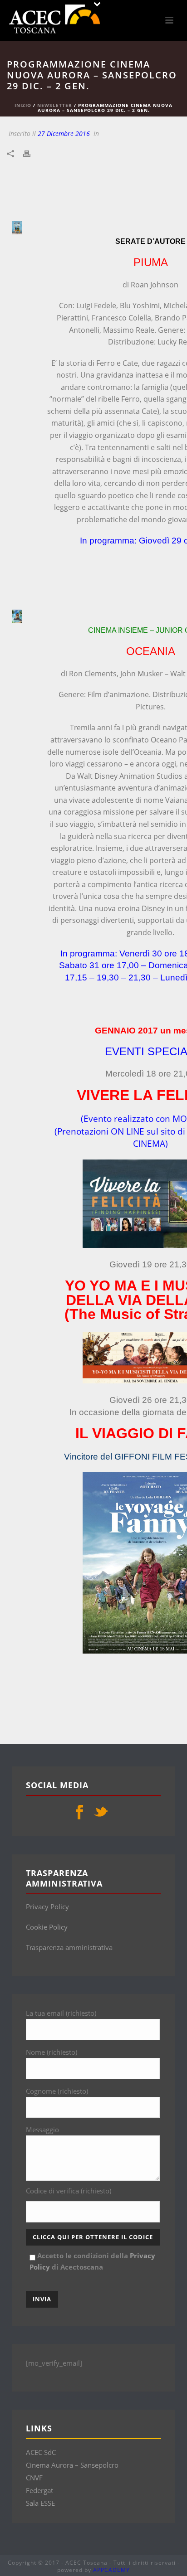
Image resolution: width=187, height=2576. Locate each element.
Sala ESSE (40, 2503)
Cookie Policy (47, 1927)
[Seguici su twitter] (101, 1813)
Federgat (39, 2490)
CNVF (34, 2478)
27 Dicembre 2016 (64, 133)
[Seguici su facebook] (79, 1813)
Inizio (23, 105)
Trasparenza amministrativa (69, 1947)
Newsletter (55, 105)
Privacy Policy (47, 1907)
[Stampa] (31, 153)
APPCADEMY (111, 2570)
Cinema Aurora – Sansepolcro (72, 2465)
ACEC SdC (41, 2452)
